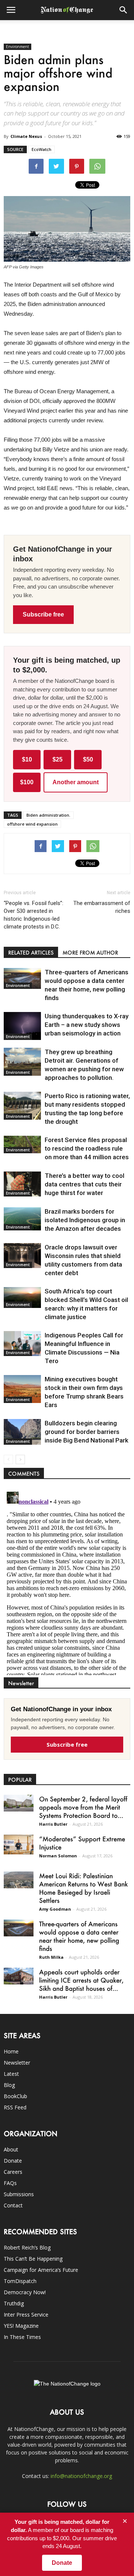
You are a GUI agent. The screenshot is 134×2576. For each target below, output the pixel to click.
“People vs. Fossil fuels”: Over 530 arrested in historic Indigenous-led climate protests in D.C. (33, 915)
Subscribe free (43, 614)
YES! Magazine (21, 2326)
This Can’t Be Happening (33, 2259)
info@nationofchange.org (81, 2476)
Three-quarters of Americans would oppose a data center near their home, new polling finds (79, 1936)
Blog (9, 2085)
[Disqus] (67, 1582)
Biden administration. (48, 815)
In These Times (22, 2337)
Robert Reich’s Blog (27, 2247)
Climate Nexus (26, 136)
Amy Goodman (55, 1909)
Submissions (19, 2194)
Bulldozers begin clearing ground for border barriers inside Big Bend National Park (87, 1432)
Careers (13, 2172)
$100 (27, 782)
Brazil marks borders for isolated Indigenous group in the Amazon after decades (85, 1220)
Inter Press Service (26, 2315)
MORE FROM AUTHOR (90, 953)
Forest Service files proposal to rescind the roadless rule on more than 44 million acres (87, 1148)
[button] (124, 10)
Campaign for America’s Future (41, 2270)
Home (11, 2051)
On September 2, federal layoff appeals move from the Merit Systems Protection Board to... (83, 1807)
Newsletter (17, 2063)
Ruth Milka (51, 1957)
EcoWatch (42, 149)
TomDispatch (20, 2281)
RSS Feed (15, 2107)
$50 (88, 759)
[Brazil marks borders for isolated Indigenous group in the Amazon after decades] (22, 1219)
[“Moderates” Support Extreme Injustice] (19, 1844)
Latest (11, 2074)
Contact (13, 2205)
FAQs (10, 2183)
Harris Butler (53, 1824)
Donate (13, 2161)
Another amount (76, 782)
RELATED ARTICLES (31, 953)
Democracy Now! (25, 2292)
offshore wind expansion (32, 824)
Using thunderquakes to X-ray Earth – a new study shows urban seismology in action (87, 1025)
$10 (27, 759)
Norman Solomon (58, 1856)
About (11, 2149)
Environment (17, 47)
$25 (58, 759)
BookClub (15, 2096)
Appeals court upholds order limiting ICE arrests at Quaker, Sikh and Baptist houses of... (81, 1980)
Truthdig (14, 2303)
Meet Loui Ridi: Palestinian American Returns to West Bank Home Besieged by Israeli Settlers (83, 1888)
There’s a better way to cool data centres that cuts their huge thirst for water (84, 1184)
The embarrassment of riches (102, 907)
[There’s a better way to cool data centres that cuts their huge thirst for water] (22, 1184)
